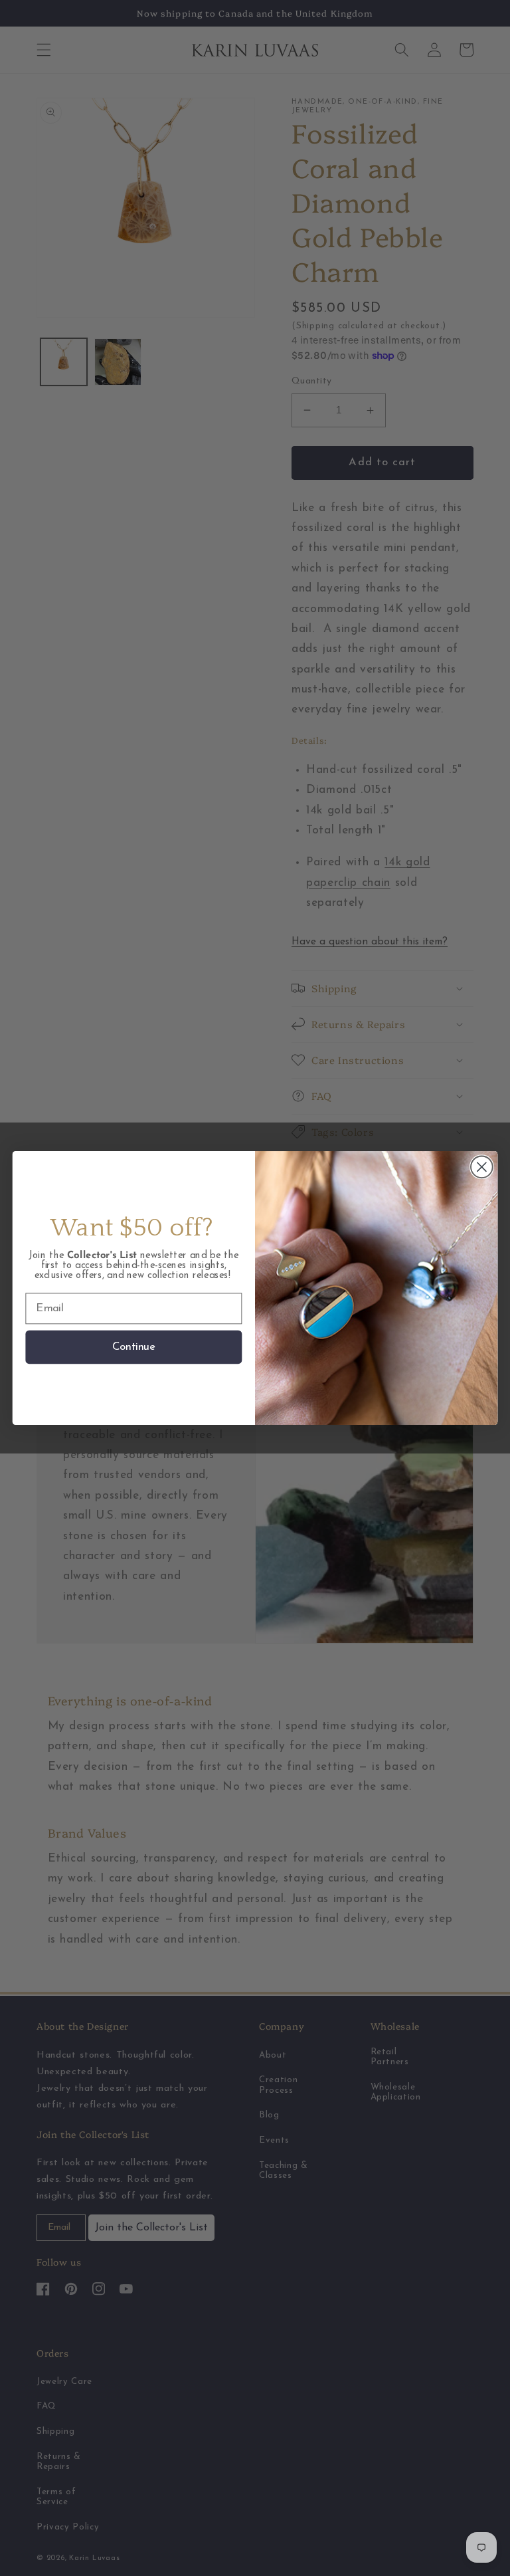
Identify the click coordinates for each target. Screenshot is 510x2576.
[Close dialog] (482, 1167)
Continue (134, 1347)
